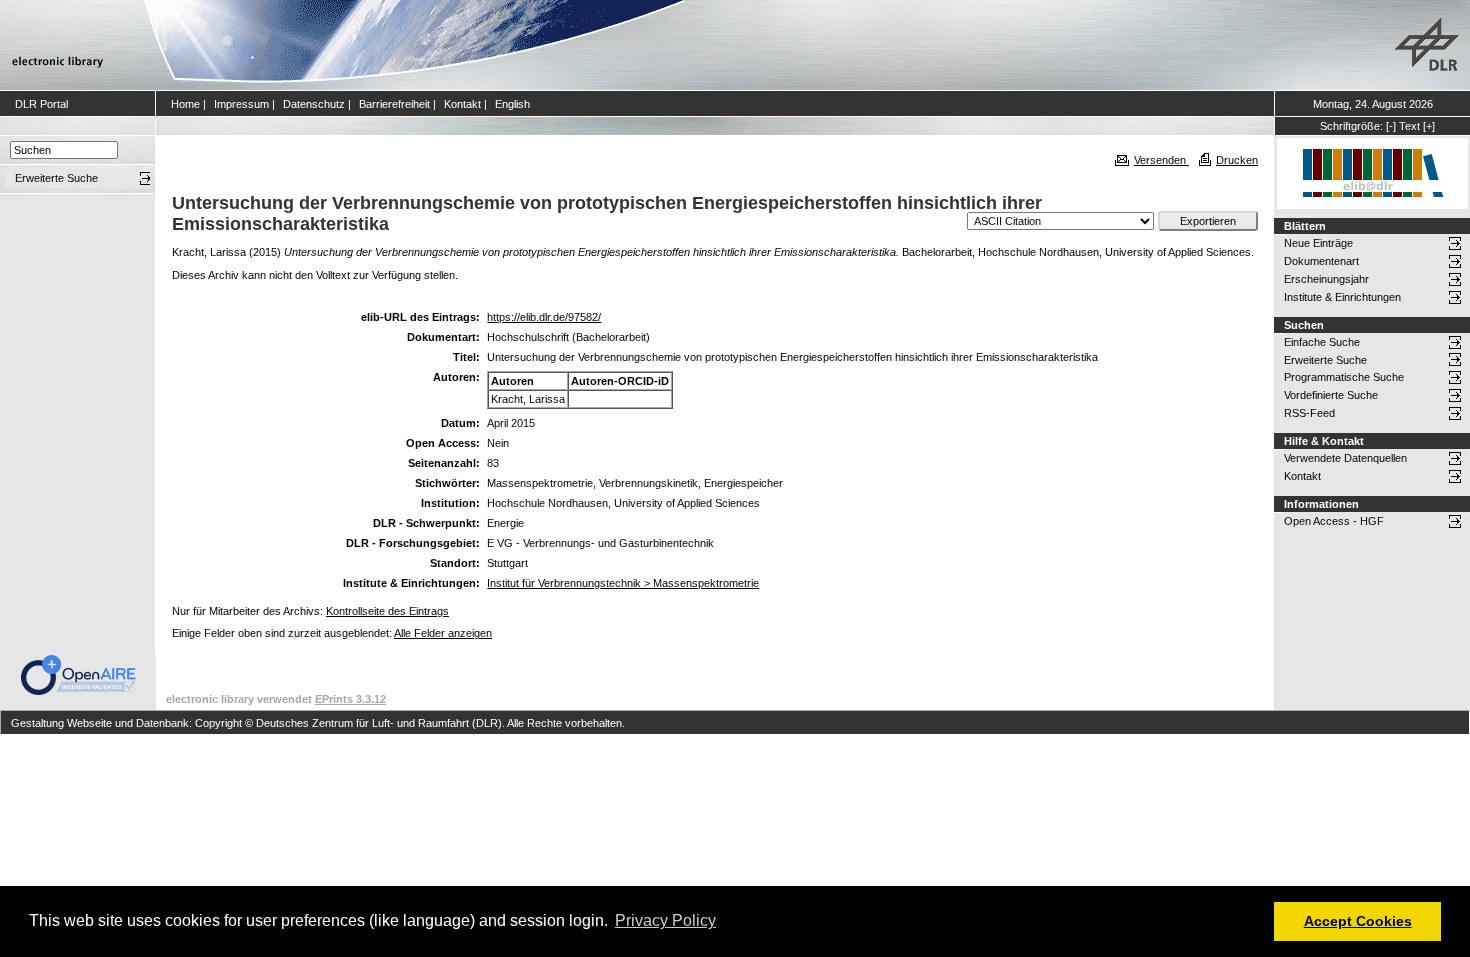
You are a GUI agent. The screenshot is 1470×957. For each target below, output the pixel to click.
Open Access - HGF (1334, 521)
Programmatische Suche (1344, 377)
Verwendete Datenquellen (1345, 458)
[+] (1429, 126)
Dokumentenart (1321, 261)
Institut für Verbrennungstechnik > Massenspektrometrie (623, 583)
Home (185, 104)
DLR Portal (41, 104)
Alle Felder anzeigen (443, 633)
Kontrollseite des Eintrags (387, 611)
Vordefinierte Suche (1331, 395)
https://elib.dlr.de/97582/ (544, 317)
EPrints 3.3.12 (350, 699)
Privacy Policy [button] (665, 920)
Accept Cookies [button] (1358, 921)
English (512, 104)
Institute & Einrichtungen (1342, 297)
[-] (1391, 126)
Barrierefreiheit (394, 104)
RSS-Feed (1309, 413)
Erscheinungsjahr (1326, 279)
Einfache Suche (1322, 342)
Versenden (1161, 160)
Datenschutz (314, 104)
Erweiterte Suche (1325, 360)
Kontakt (462, 104)
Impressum (241, 104)
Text (1409, 126)
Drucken (1237, 160)
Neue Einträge (1318, 243)
